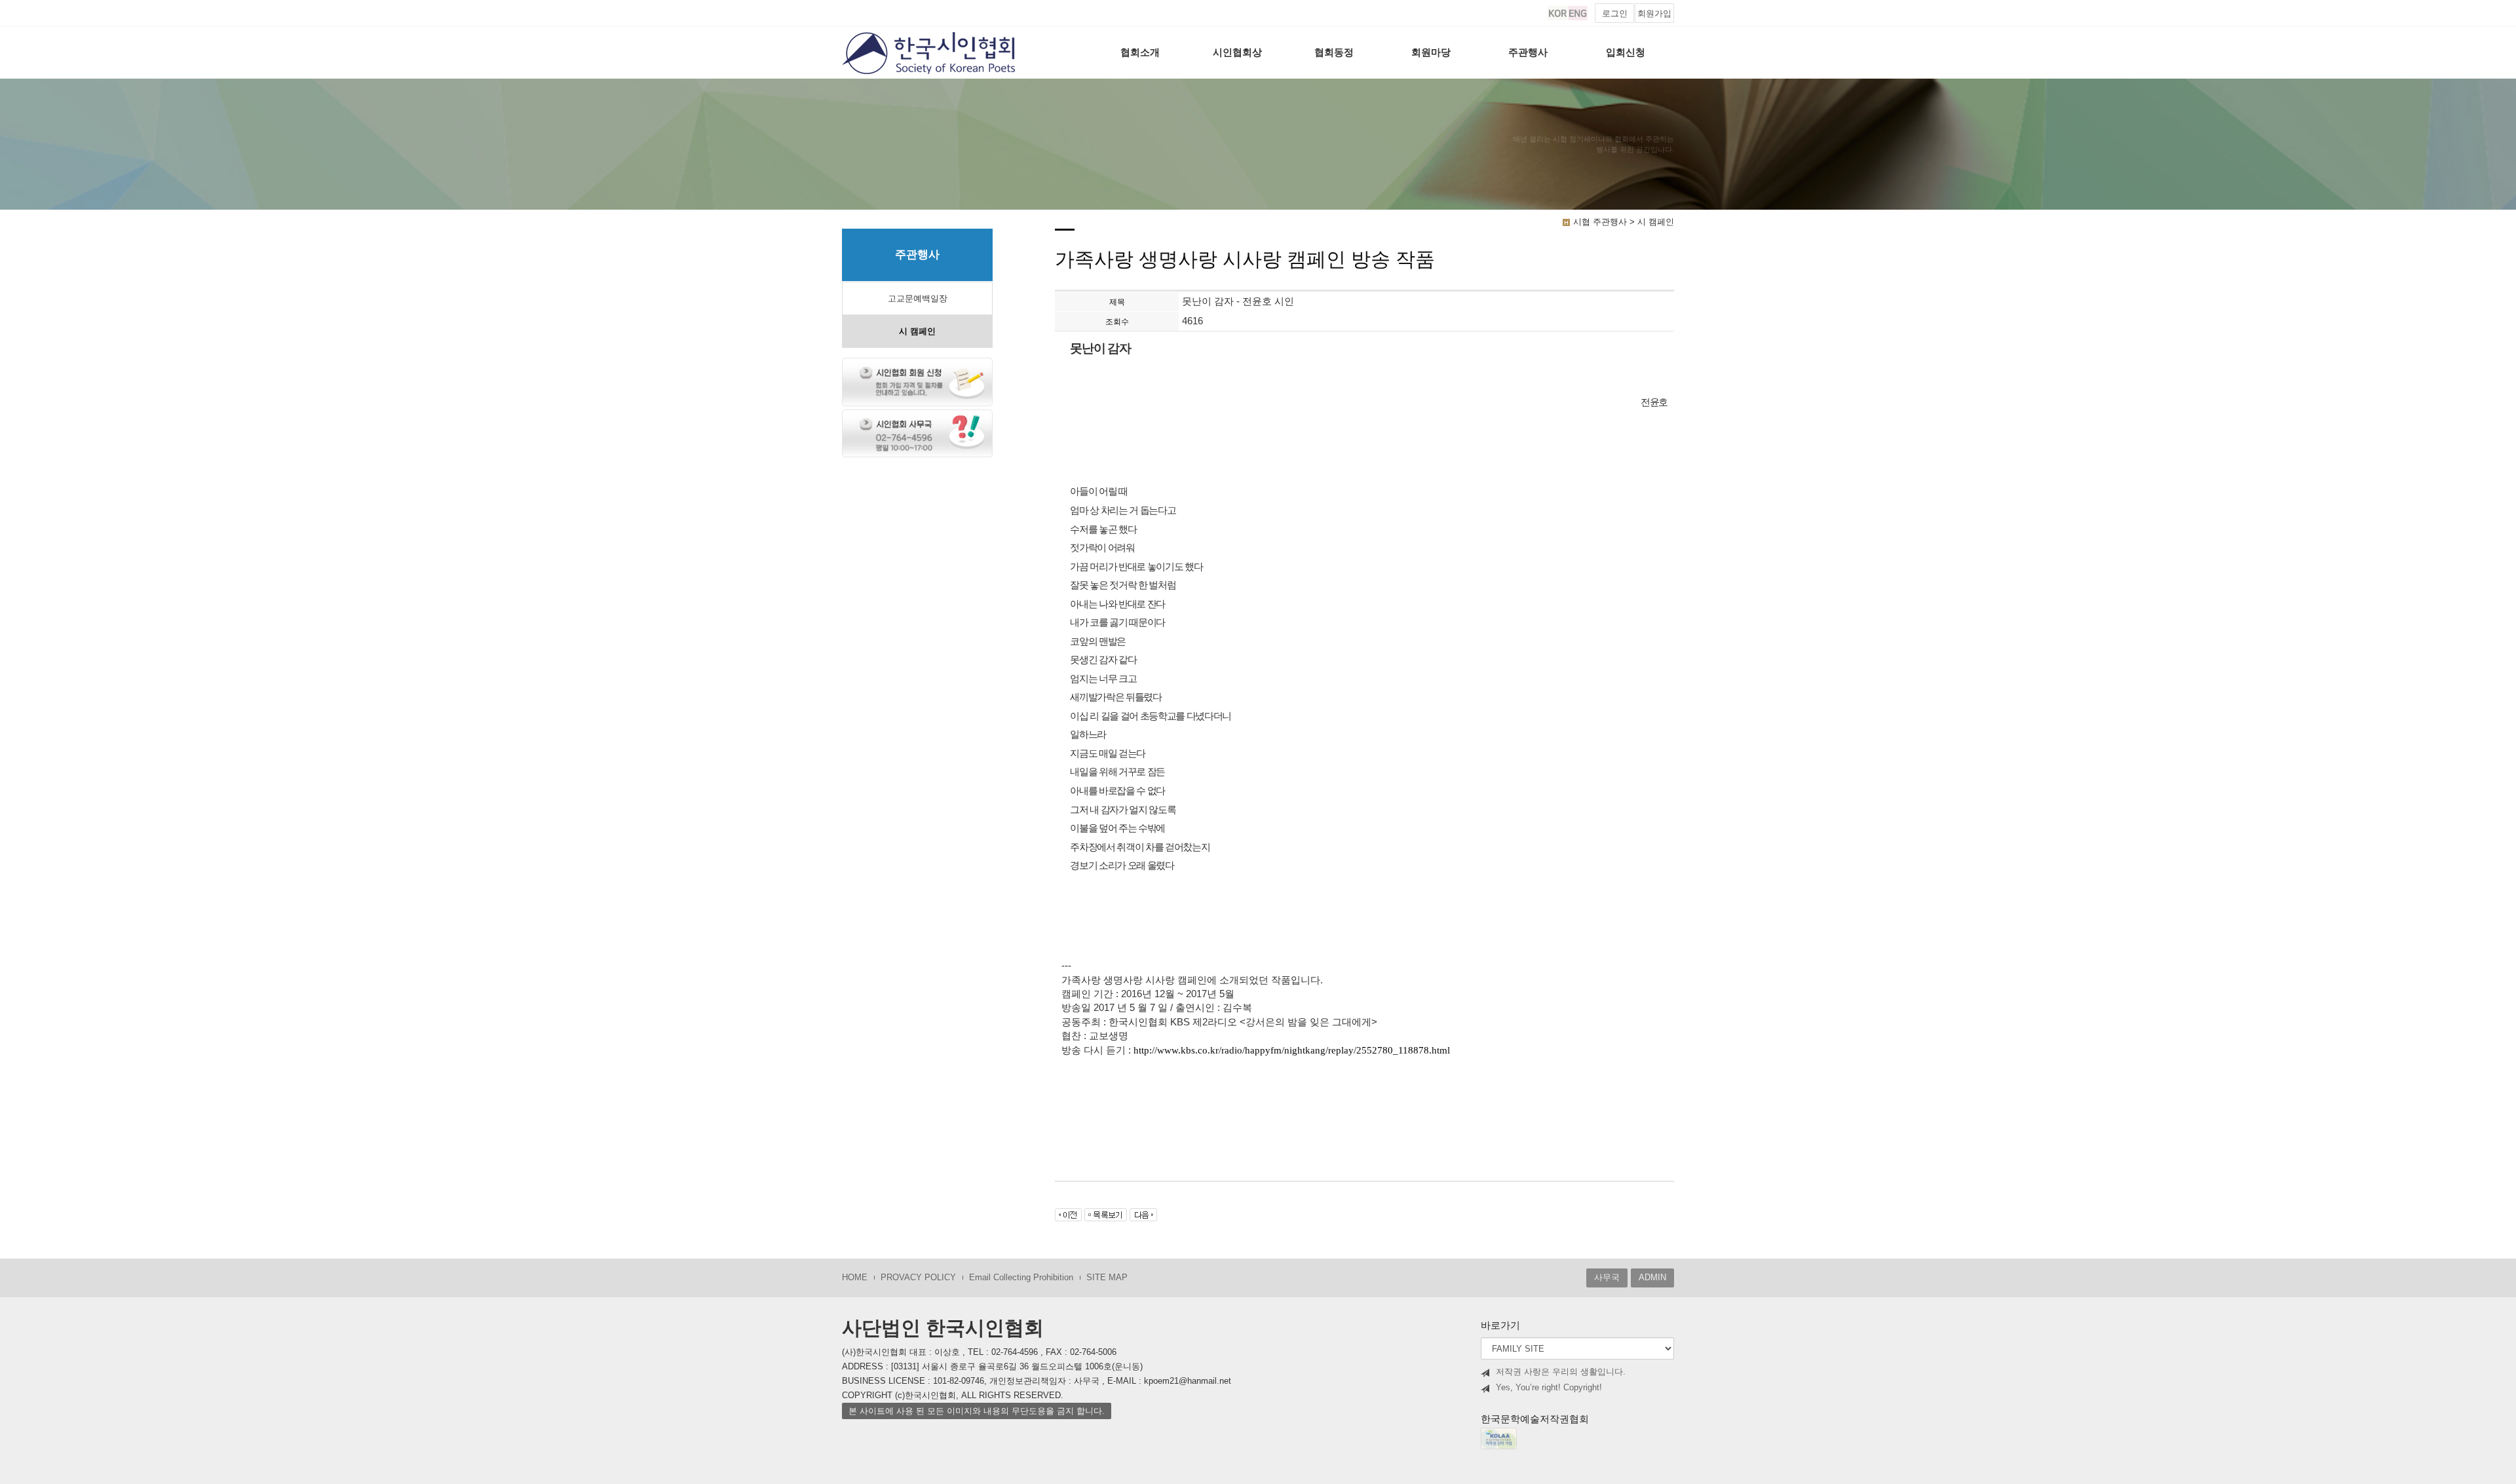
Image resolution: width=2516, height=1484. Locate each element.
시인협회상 (1237, 52)
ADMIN (1652, 1277)
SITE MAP (1107, 1277)
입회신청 (1626, 52)
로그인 (1615, 13)
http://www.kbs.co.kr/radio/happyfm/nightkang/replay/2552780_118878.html (1292, 1050)
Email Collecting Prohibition (1021, 1277)
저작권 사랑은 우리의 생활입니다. (1561, 1372)
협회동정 (1334, 52)
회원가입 (1654, 13)
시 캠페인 (917, 331)
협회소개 (1140, 52)
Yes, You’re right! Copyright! (1549, 1387)
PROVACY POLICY (918, 1277)
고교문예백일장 (918, 298)
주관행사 (1528, 52)
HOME (855, 1277)
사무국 (1607, 1277)
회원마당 (1431, 52)
